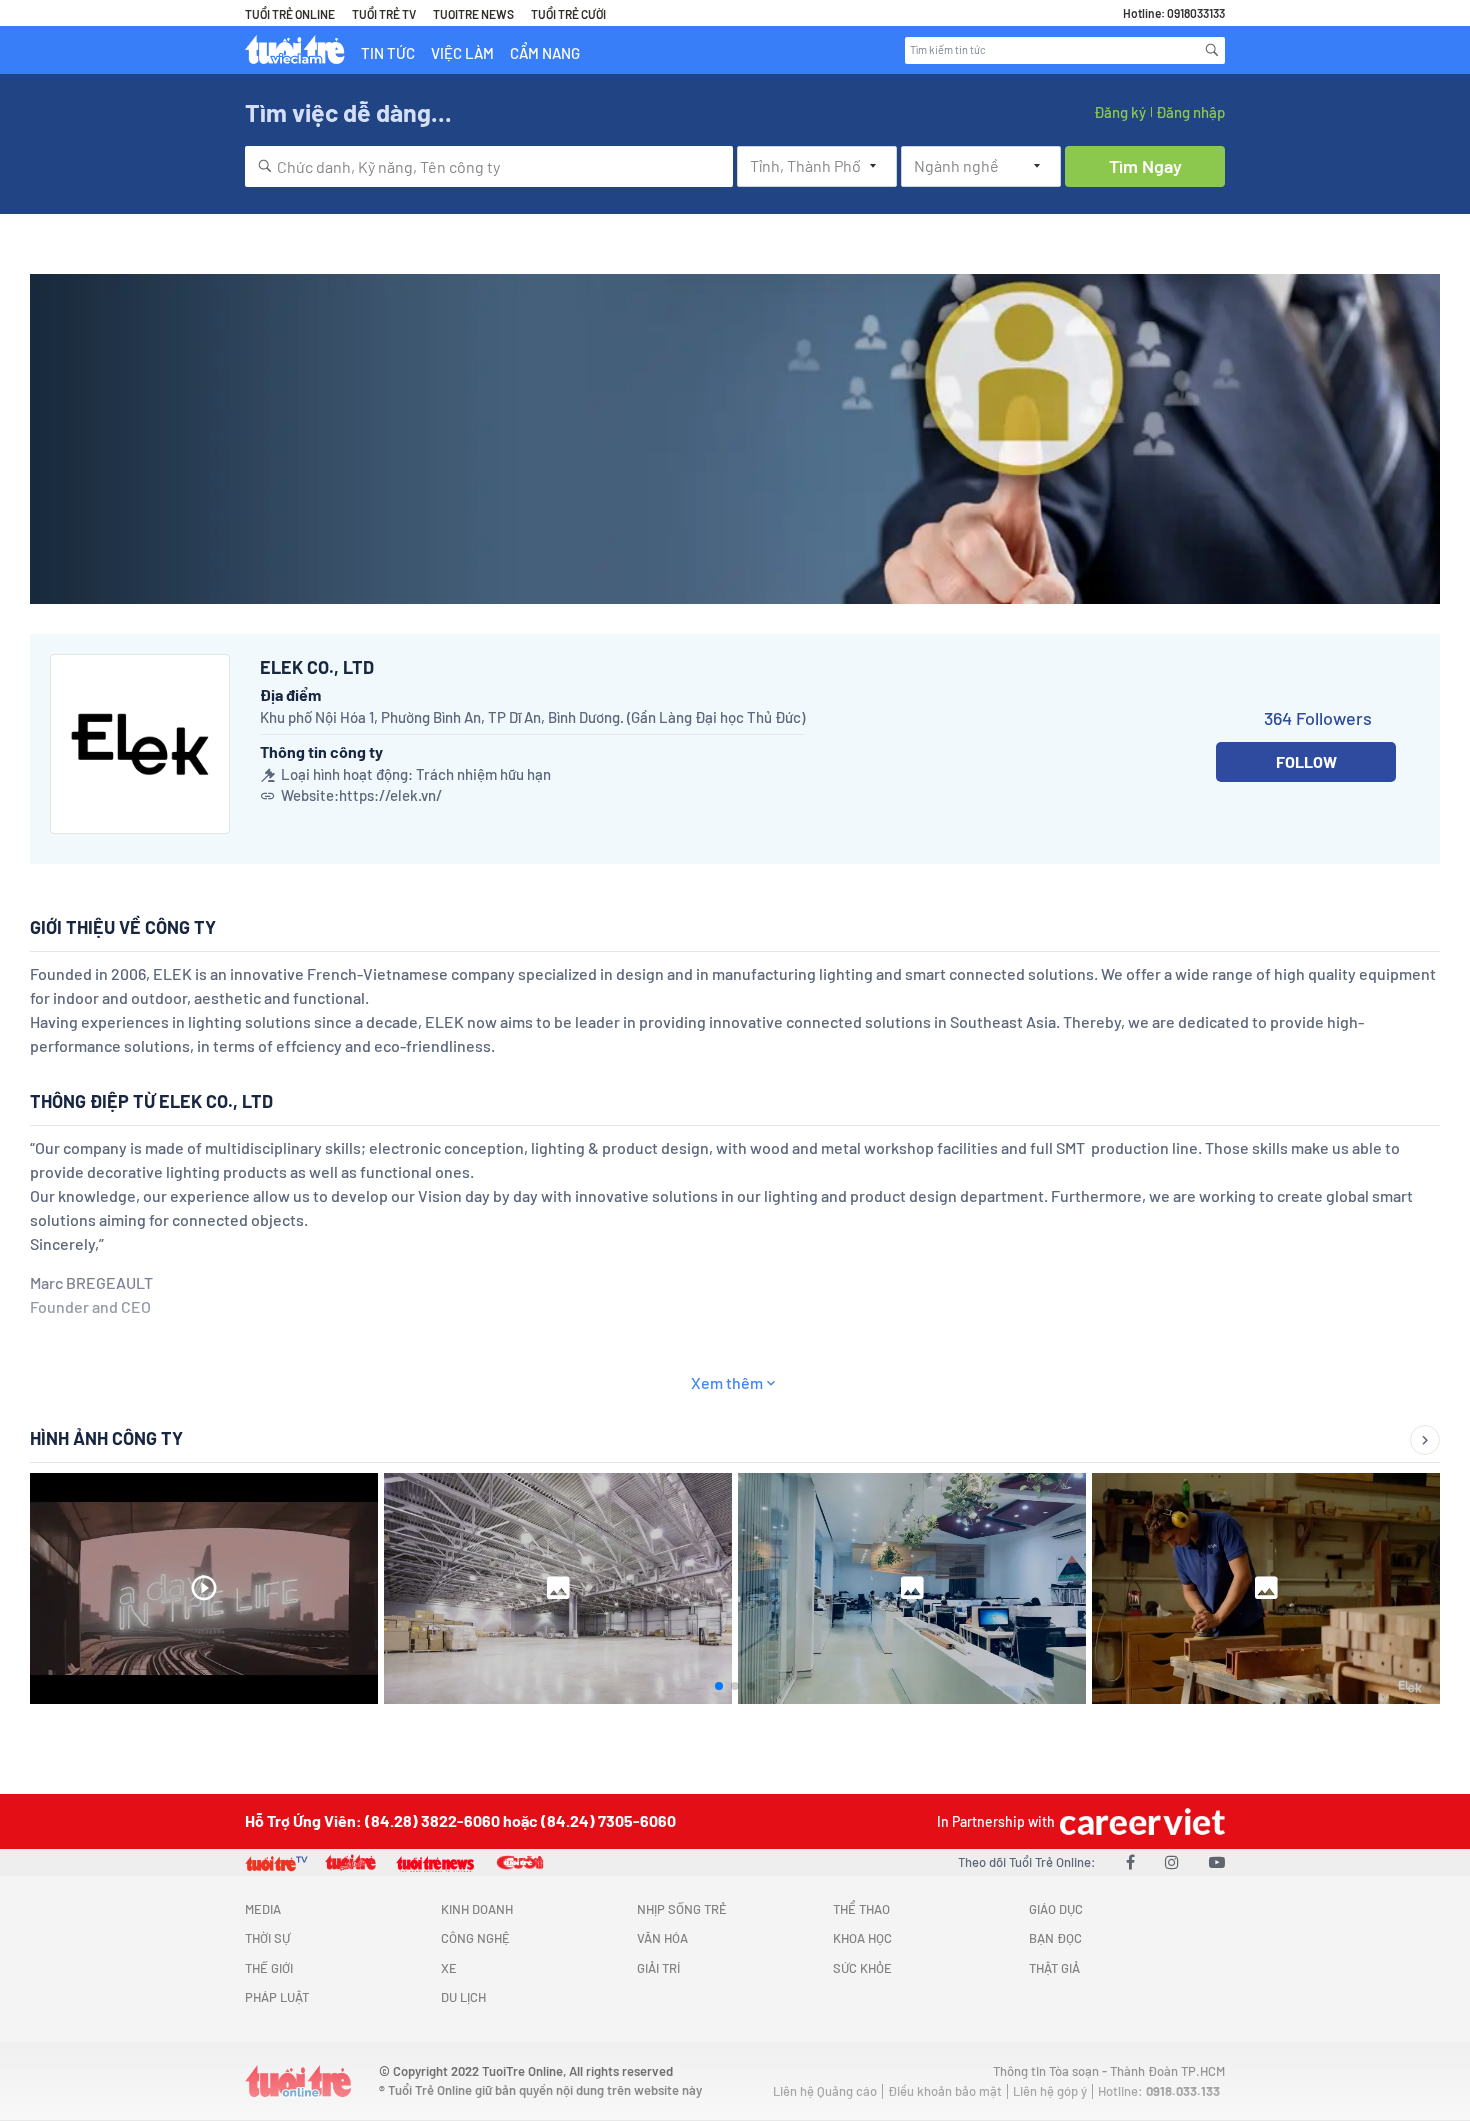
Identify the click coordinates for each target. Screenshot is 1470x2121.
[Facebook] (1130, 1861)
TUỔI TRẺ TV (384, 14)
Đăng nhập (1190, 112)
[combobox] (489, 166)
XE (449, 1968)
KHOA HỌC (862, 1938)
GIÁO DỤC (1056, 1909)
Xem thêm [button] (727, 1382)
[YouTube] (1217, 1861)
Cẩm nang (545, 53)
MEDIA (263, 1909)
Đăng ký (1120, 112)
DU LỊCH (463, 1997)
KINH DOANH (477, 1909)
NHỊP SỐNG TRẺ (682, 1909)
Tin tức (388, 53)
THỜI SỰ (267, 1938)
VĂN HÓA (662, 1938)
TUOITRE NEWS (473, 14)
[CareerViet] (1140, 1821)
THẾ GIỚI (269, 1968)
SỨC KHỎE (862, 1968)
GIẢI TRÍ (658, 1968)
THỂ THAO (861, 1909)
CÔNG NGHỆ (475, 1938)
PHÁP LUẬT (277, 1997)
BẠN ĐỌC (1055, 1938)
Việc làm (462, 53)
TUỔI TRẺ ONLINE (290, 14)
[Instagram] (1172, 1861)
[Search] (1212, 50)
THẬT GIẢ (1054, 1968)
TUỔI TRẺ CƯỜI (568, 14)
